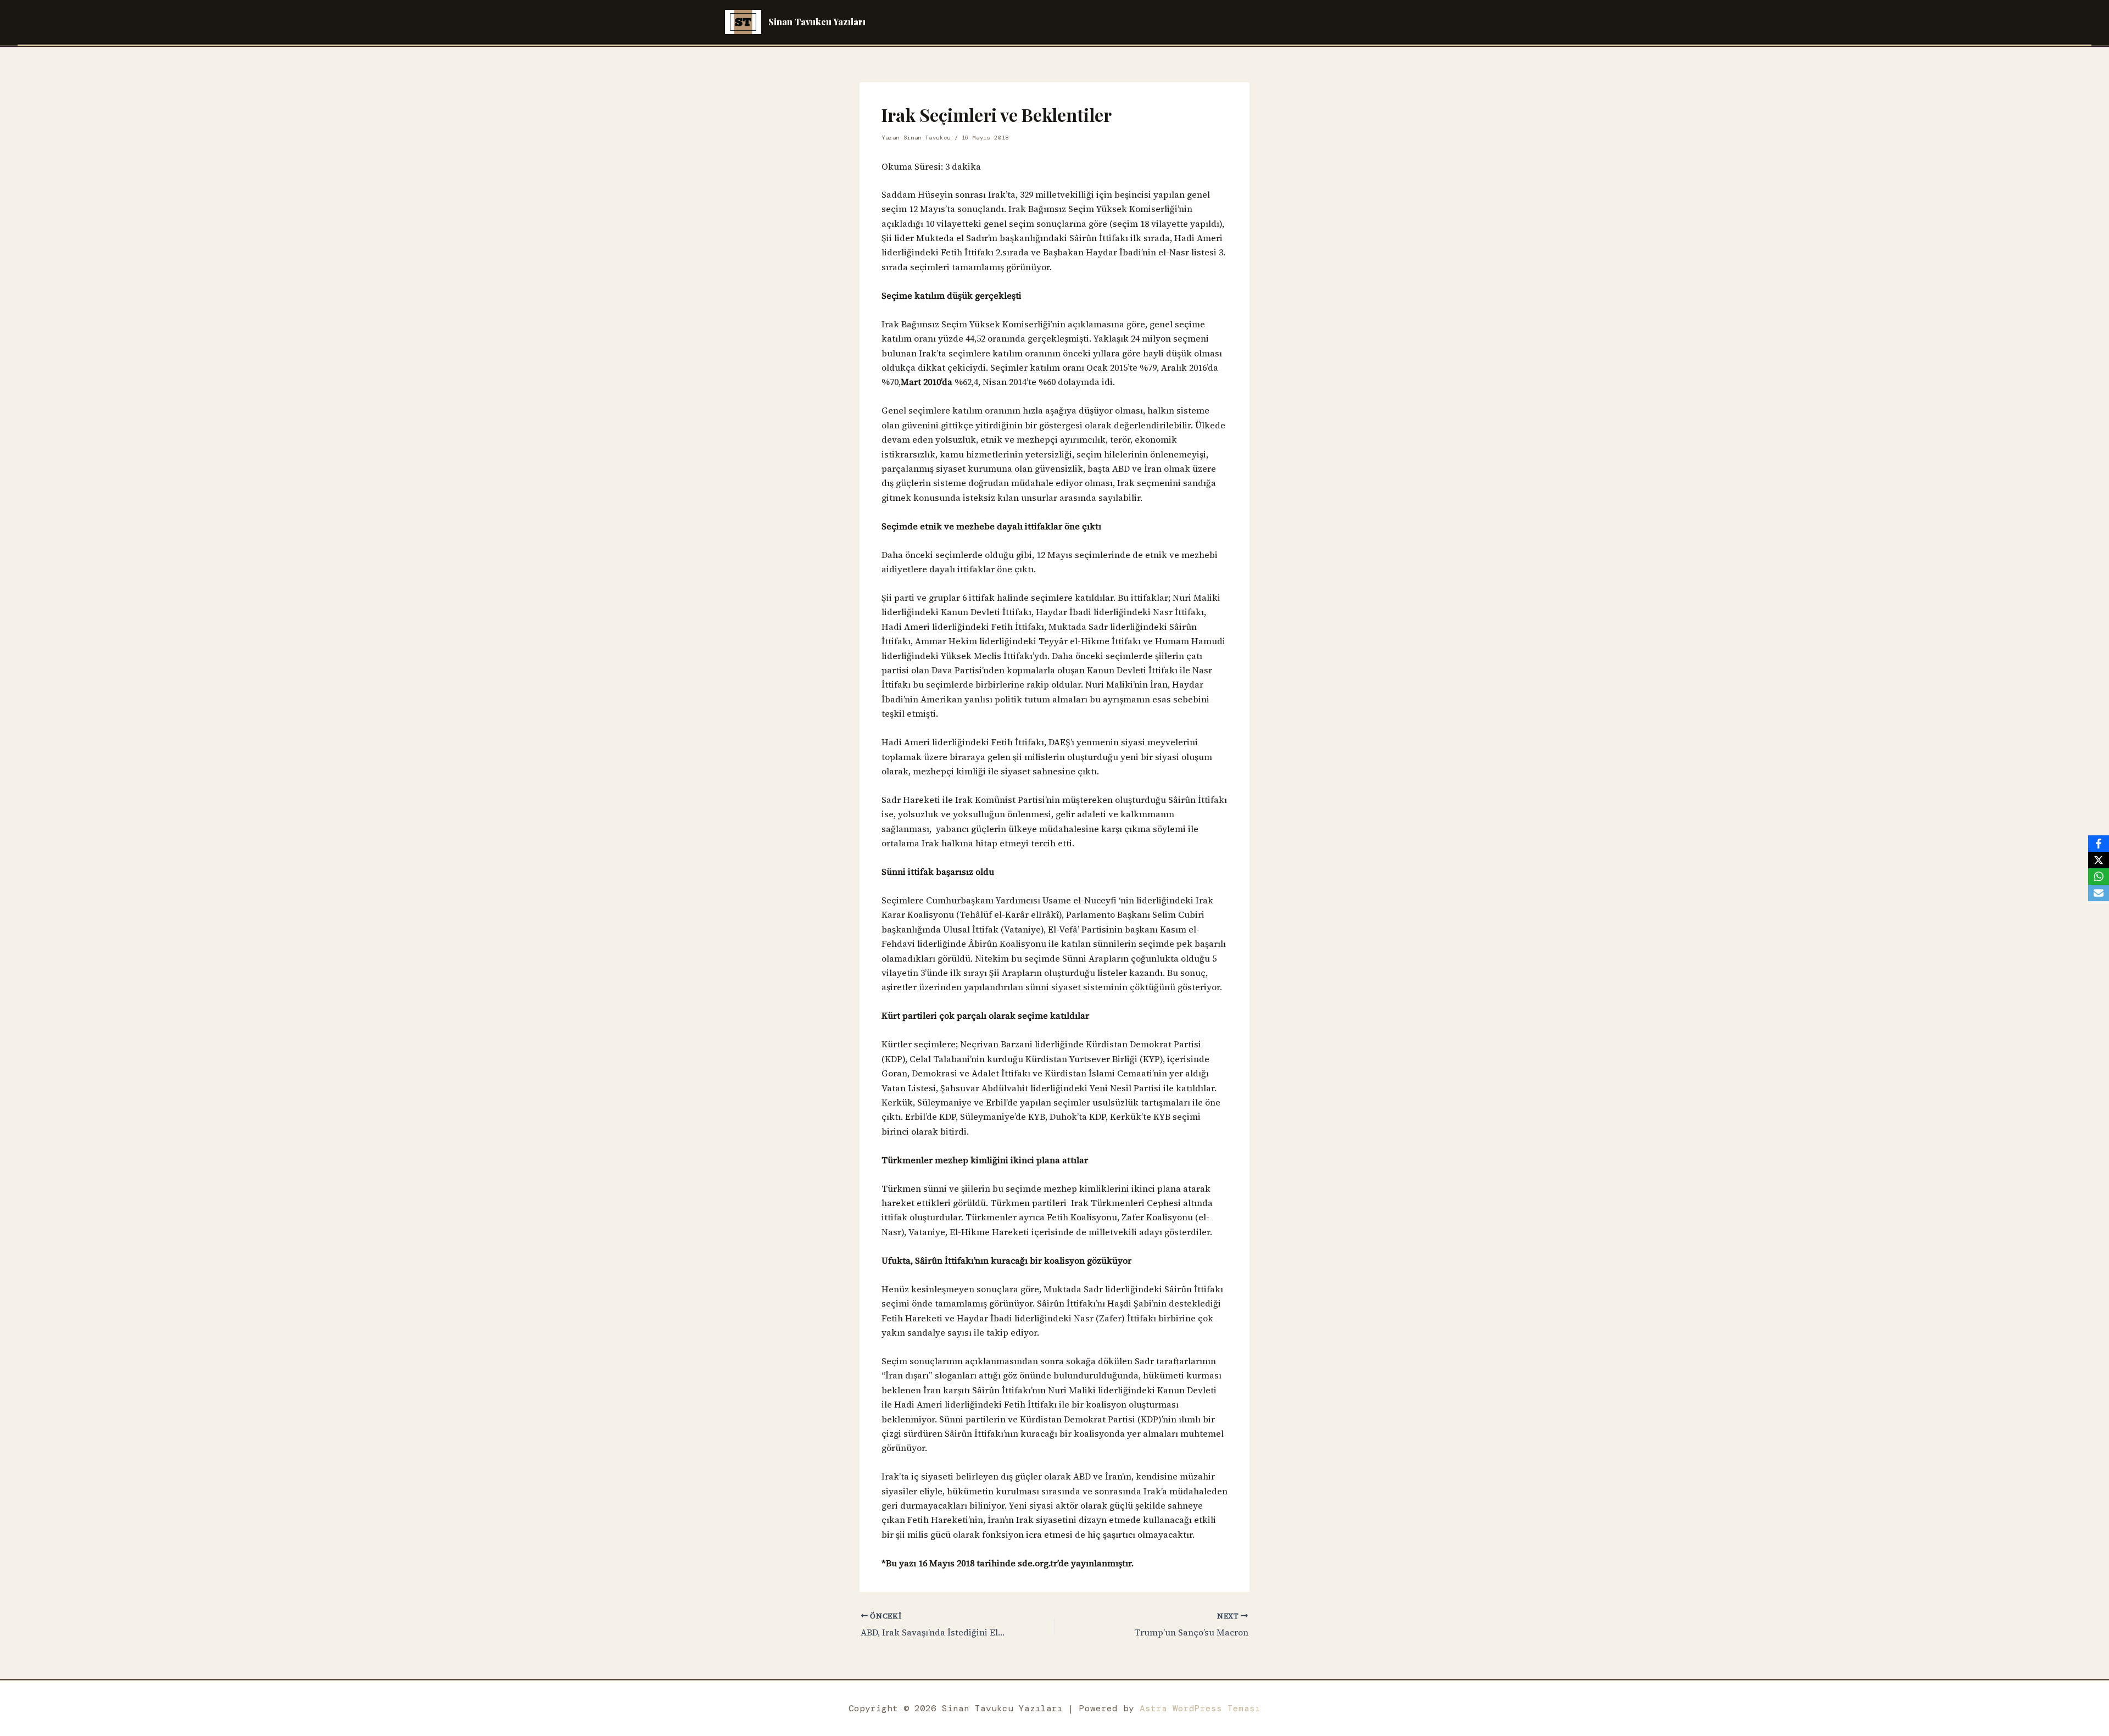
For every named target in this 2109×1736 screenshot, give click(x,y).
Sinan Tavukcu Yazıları (817, 22)
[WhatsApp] (2099, 877)
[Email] (2099, 893)
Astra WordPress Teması (1200, 1708)
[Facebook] (2099, 844)
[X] (2099, 860)
